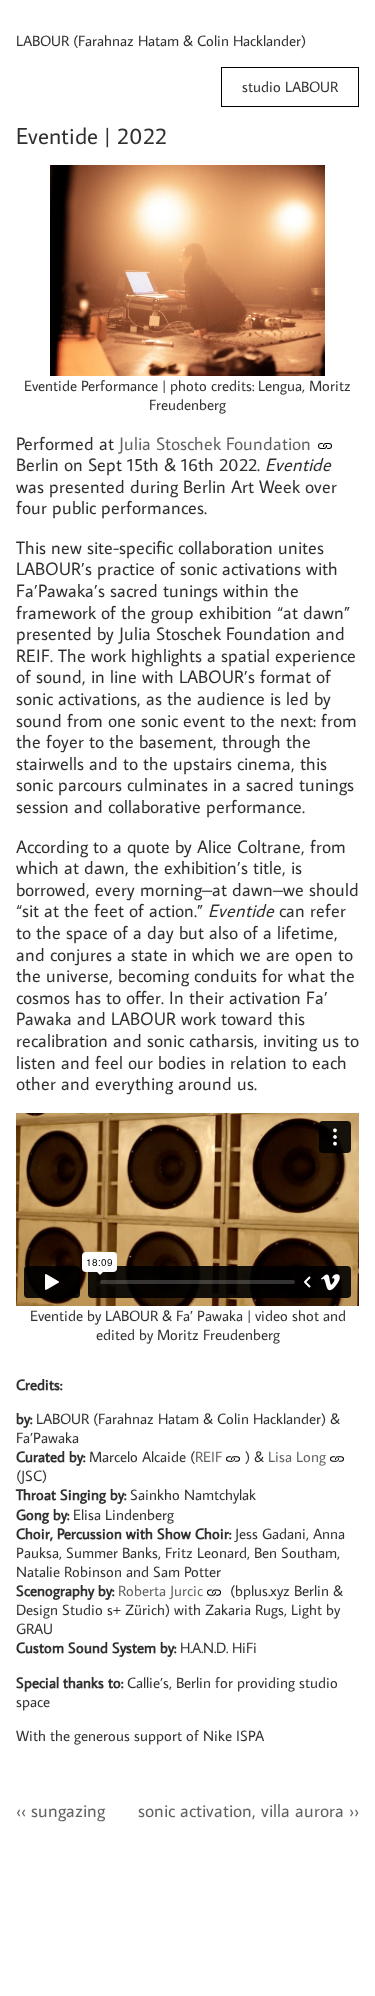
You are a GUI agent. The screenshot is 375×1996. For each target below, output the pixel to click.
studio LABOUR (290, 86)
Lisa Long (297, 1456)
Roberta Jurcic (160, 1590)
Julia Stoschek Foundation (215, 443)
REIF (208, 1456)
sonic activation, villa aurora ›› (248, 1810)
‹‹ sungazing (60, 1810)
